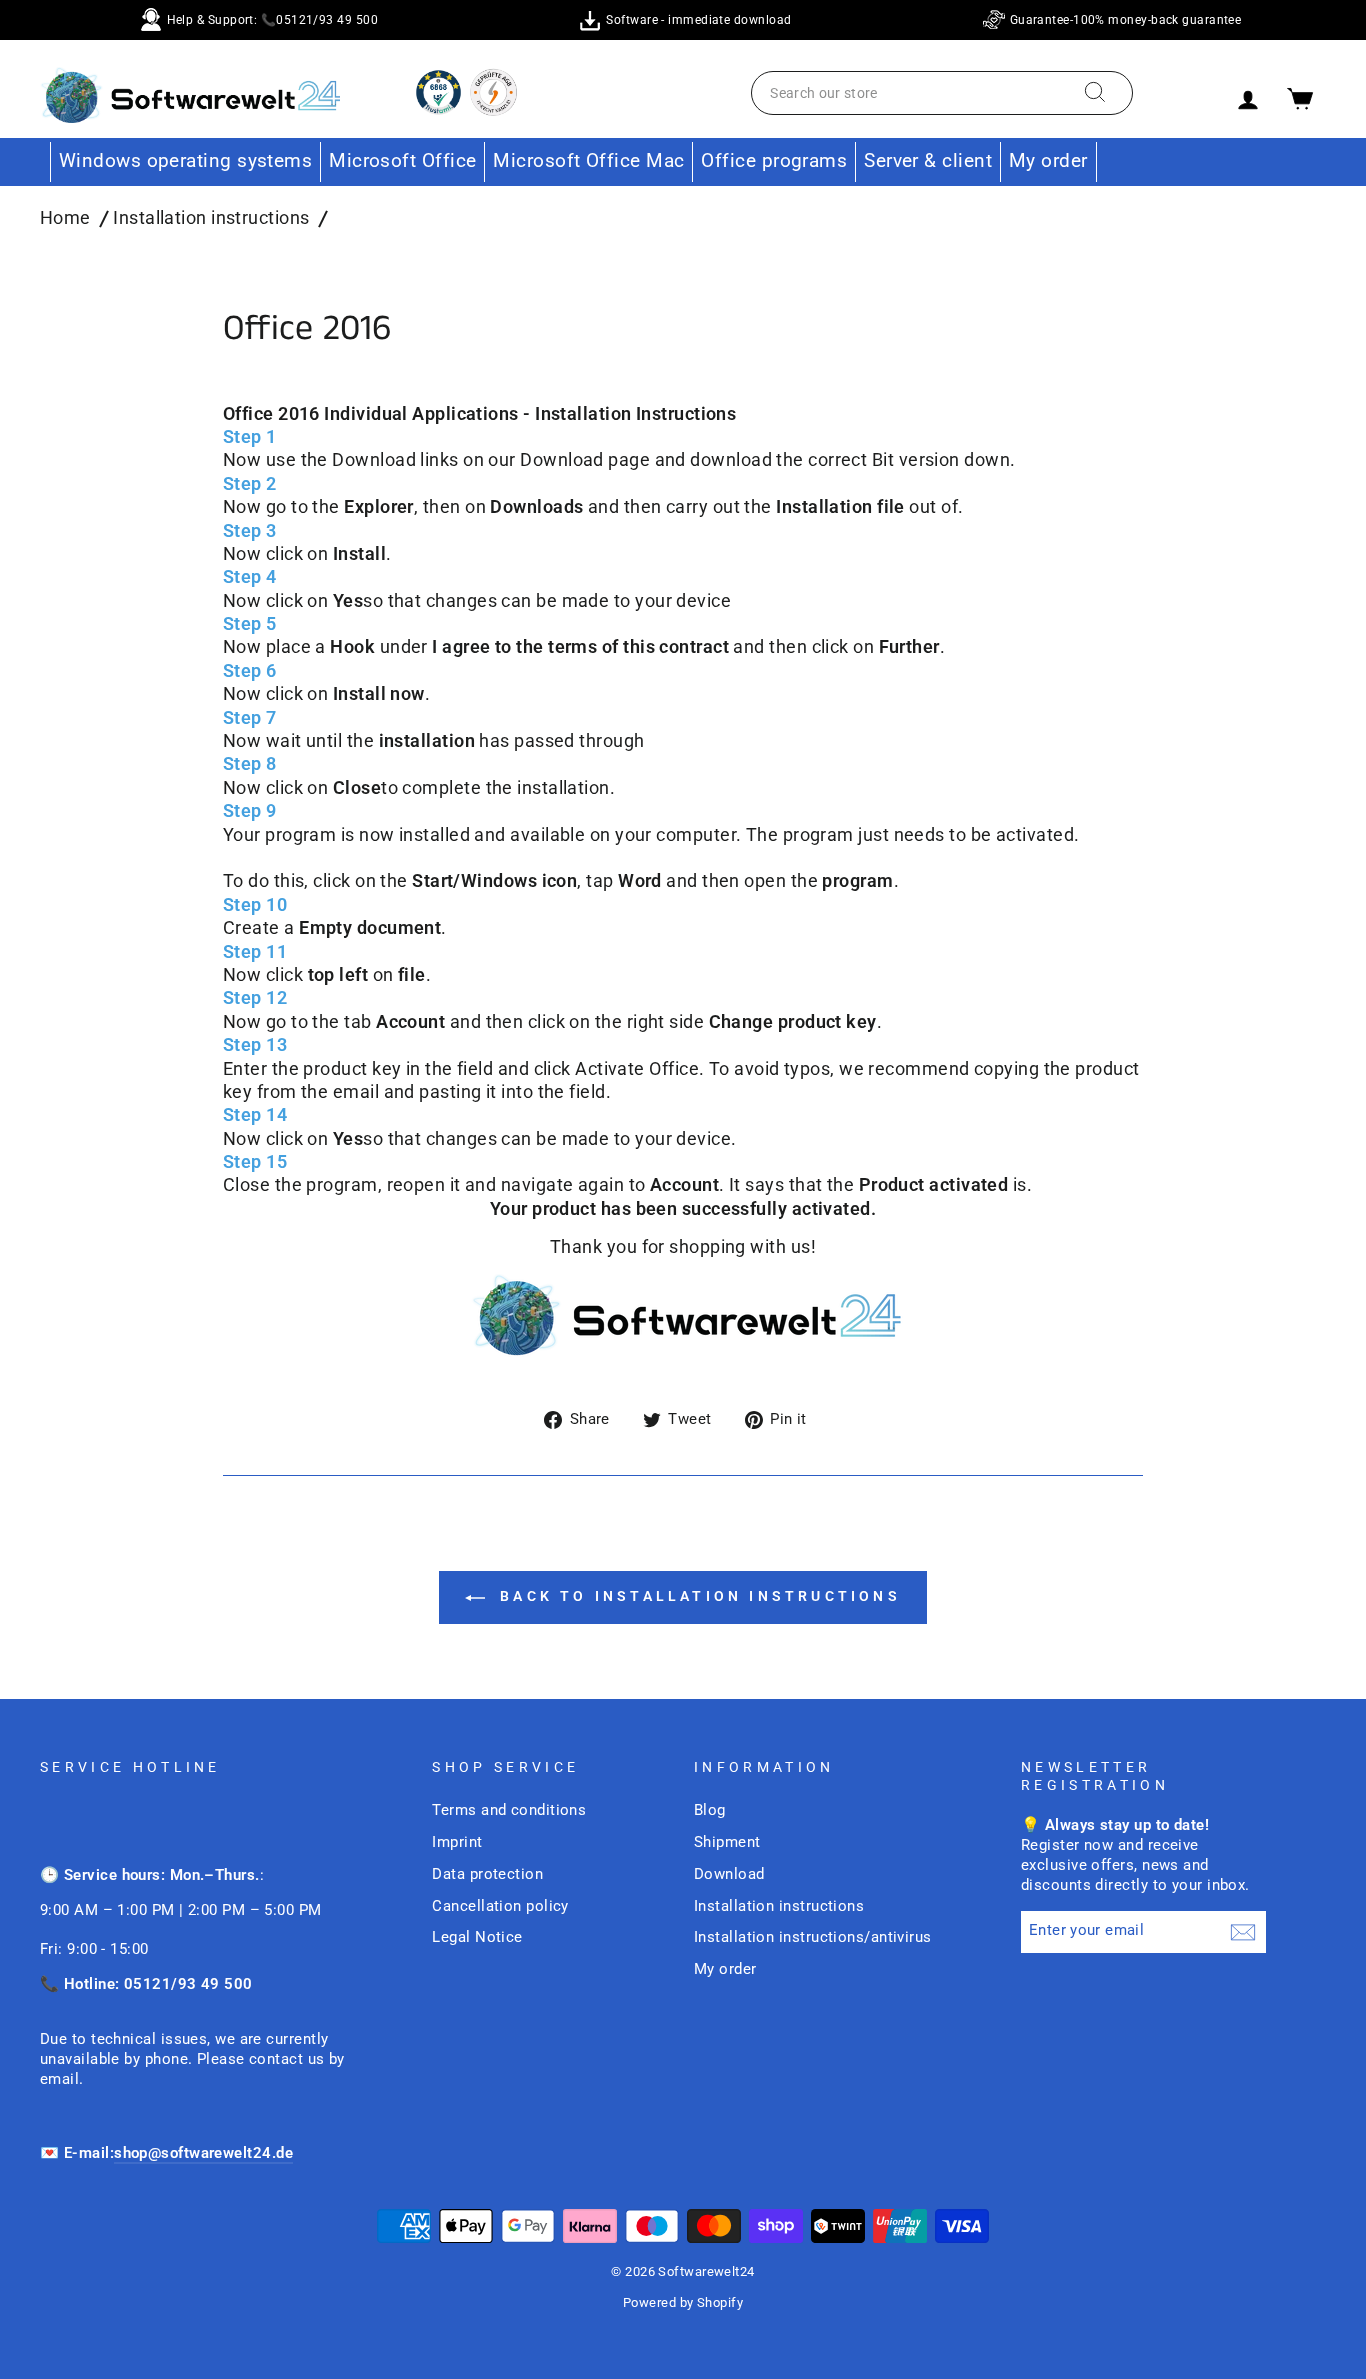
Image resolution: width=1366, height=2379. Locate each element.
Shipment (727, 1842)
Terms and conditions (509, 1810)
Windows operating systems (185, 160)
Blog (710, 1810)
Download (729, 1874)
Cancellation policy (500, 1906)
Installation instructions (211, 217)
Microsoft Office (402, 160)
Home (65, 217)
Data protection (487, 1874)
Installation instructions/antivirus (813, 1937)
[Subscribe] (1243, 1931)
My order (1048, 160)
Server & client (928, 160)
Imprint (457, 1842)
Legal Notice (477, 1937)
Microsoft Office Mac (588, 160)
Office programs (774, 160)
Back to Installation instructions (697, 1596)
